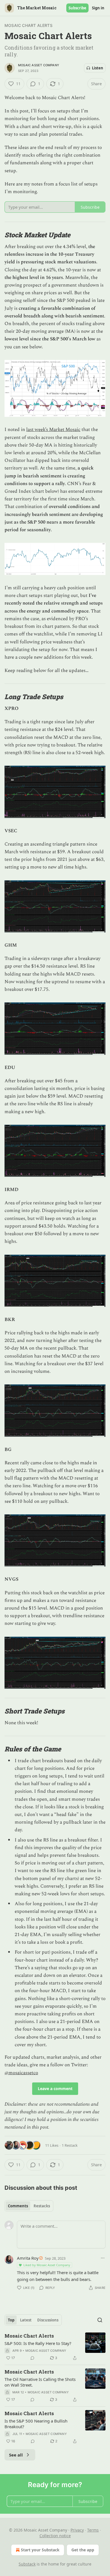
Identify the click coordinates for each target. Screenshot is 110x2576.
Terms (93, 2530)
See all (16, 2455)
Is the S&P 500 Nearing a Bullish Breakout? (36, 2424)
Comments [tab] (18, 2206)
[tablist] (29, 2206)
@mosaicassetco (21, 2073)
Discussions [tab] (48, 2320)
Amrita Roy (28, 2258)
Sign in (98, 8)
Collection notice (55, 2536)
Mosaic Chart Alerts (28, 25)
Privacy (77, 2530)
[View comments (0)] (32, 2358)
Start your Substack (40, 2550)
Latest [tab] (26, 2320)
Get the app (83, 2550)
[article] (55, 2347)
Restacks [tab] (42, 2206)
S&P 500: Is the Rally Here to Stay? (38, 2343)
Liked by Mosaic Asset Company (47, 2265)
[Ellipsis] (103, 2258)
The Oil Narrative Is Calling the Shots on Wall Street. (40, 2382)
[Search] (100, 2320)
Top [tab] (11, 2320)
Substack (27, 2564)
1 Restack (70, 2145)
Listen (98, 68)
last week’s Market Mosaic (53, 430)
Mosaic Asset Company (39, 65)
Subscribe (77, 8)
